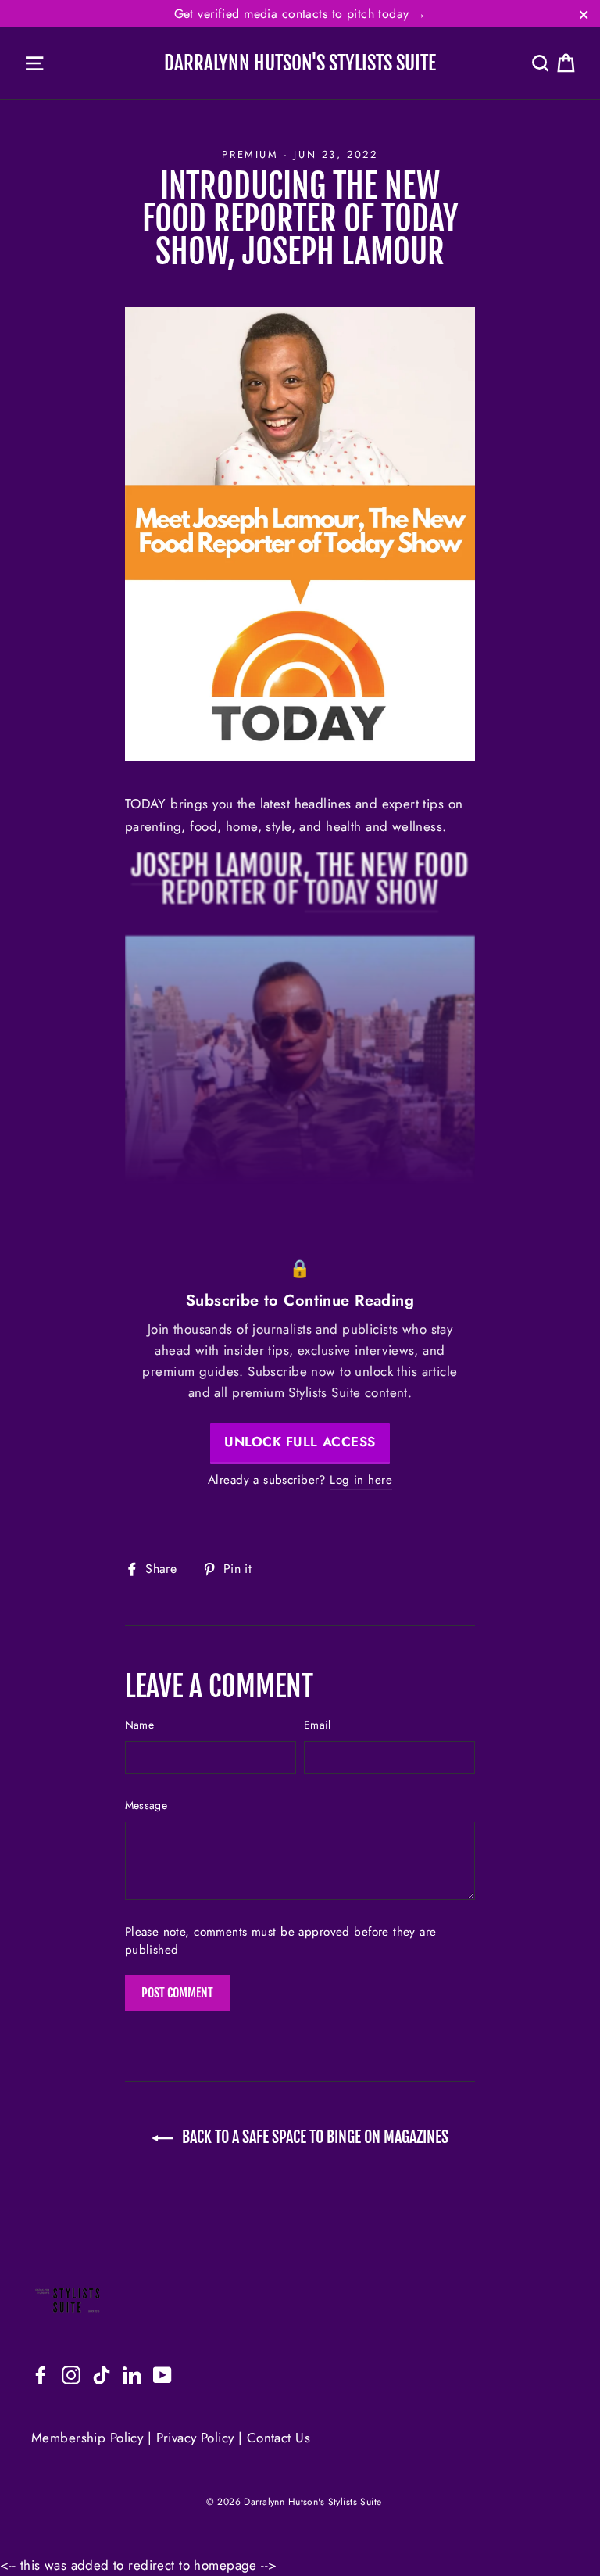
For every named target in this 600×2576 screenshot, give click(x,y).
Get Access (300, 1353)
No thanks (300, 1397)
